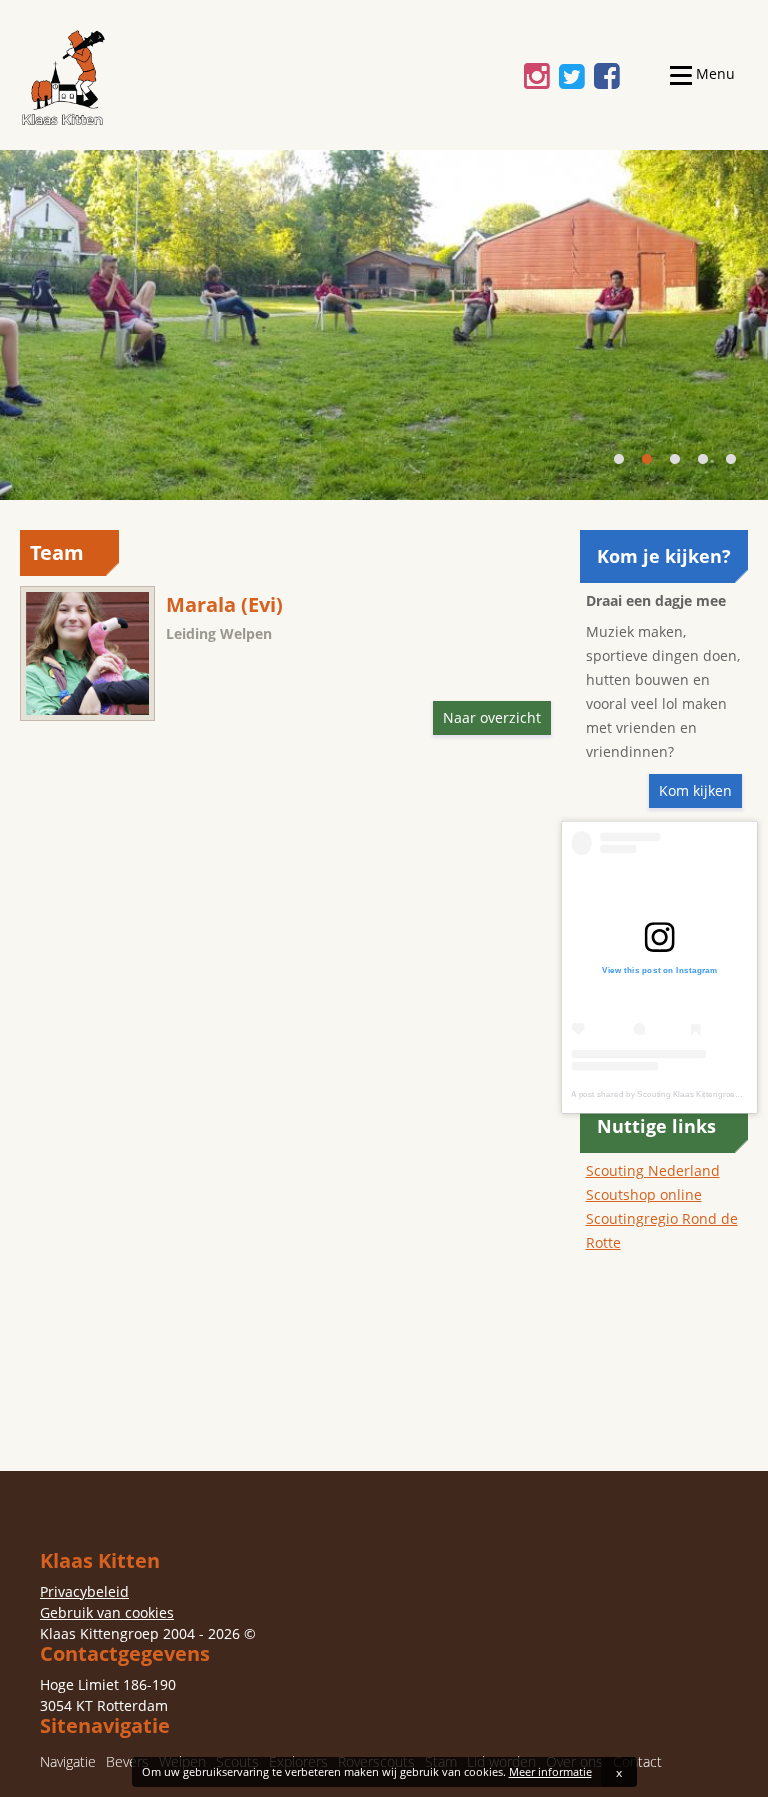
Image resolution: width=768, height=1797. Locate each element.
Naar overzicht (492, 717)
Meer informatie (550, 1771)
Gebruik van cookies (107, 1612)
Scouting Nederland (653, 1170)
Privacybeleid (84, 1591)
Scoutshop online (644, 1194)
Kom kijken (695, 790)
